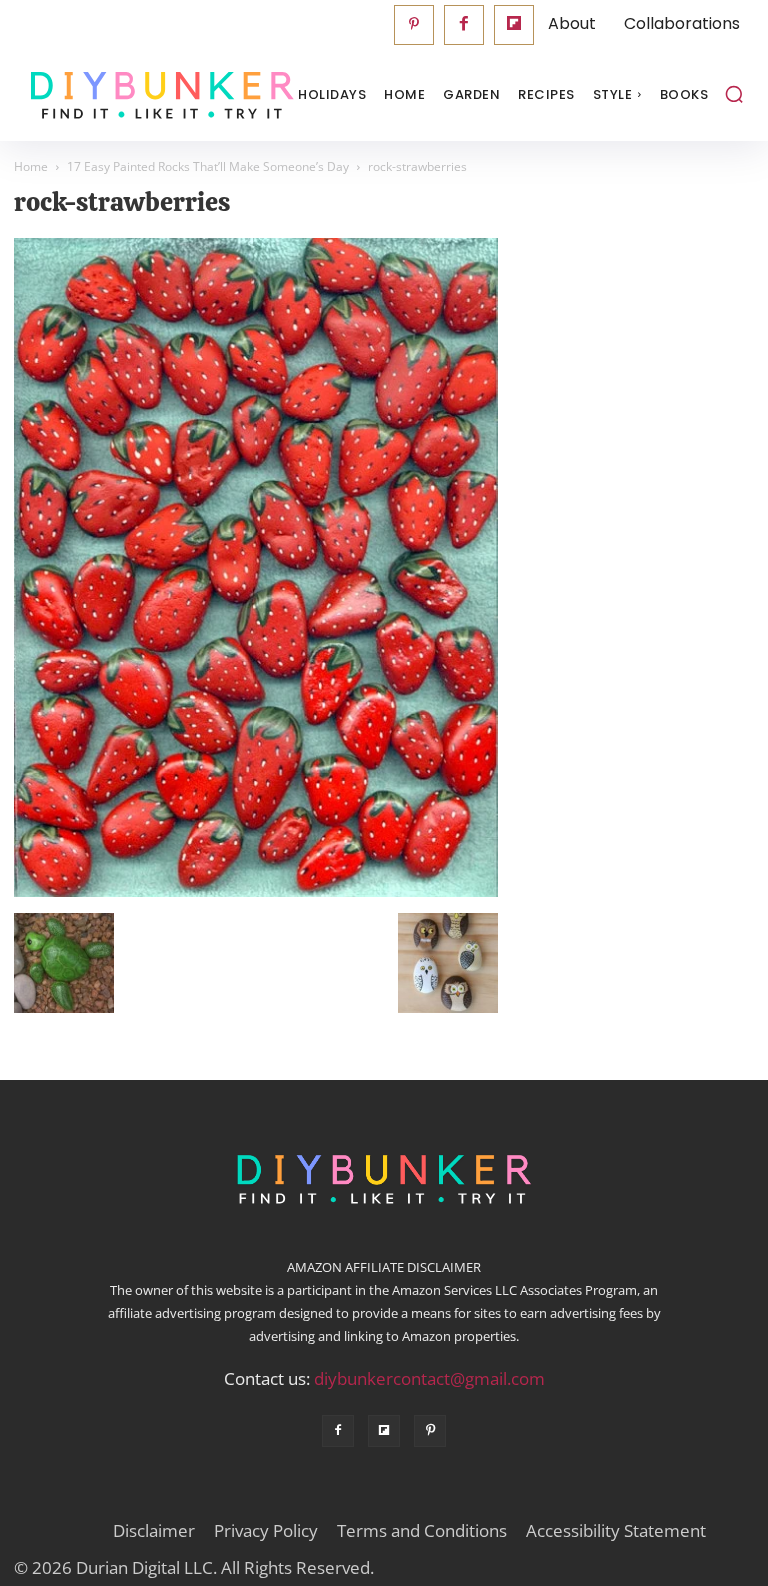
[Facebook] (464, 25)
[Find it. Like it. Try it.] (114, 95)
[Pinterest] (414, 25)
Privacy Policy (266, 1531)
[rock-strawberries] (256, 892)
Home (31, 166)
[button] (734, 94)
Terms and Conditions (422, 1531)
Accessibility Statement (616, 1531)
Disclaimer (154, 1531)
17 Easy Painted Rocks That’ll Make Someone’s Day (208, 166)
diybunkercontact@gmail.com (429, 1378)
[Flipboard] (514, 25)
